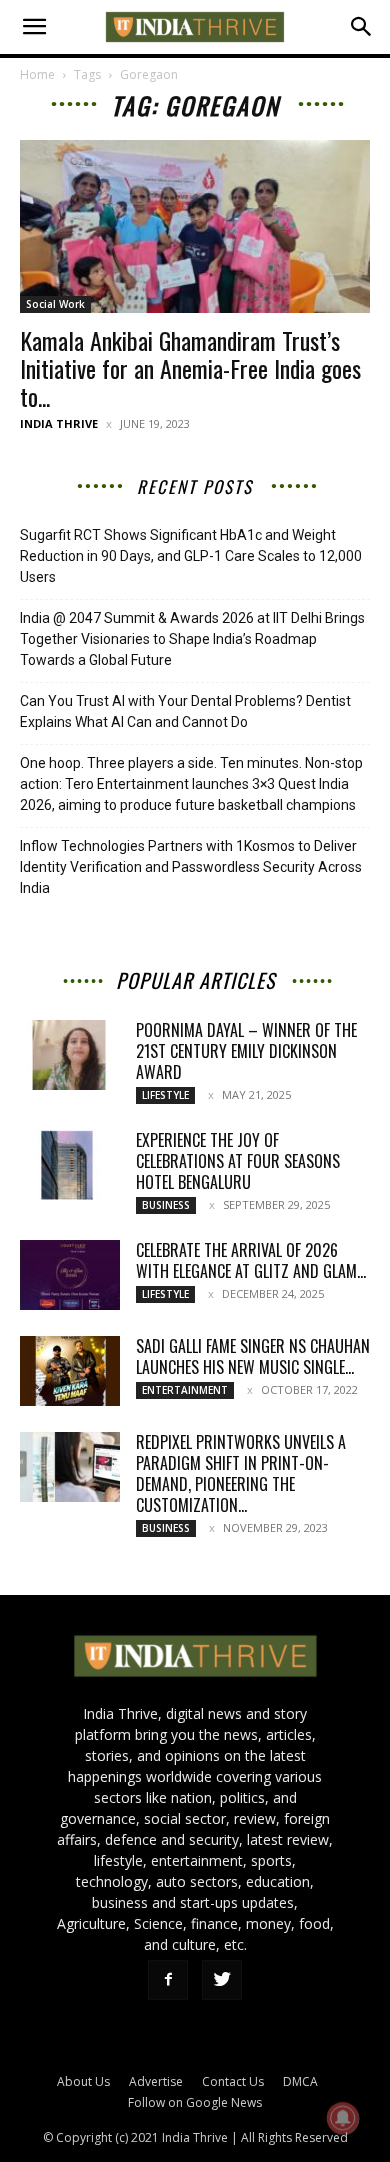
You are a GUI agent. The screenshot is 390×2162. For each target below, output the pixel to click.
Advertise (156, 2081)
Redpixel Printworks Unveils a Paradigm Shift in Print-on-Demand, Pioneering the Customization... (241, 1473)
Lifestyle (165, 1095)
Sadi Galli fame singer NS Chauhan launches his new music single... (253, 1356)
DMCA (300, 2081)
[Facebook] (168, 1980)
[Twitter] (222, 1980)
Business (166, 1205)
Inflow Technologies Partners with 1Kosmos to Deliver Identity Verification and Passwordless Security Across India (191, 867)
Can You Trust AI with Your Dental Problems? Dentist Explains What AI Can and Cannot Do (185, 711)
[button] (34, 27)
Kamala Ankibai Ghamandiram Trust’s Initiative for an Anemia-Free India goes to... (190, 368)
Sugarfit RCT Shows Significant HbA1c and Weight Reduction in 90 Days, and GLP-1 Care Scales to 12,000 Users (191, 556)
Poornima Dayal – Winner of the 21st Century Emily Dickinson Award (246, 1051)
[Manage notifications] (343, 2118)
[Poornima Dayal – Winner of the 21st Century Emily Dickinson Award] (70, 1055)
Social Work (55, 304)
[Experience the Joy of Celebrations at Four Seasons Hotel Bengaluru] (70, 1165)
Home (37, 74)
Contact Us (233, 2081)
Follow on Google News (195, 2102)
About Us (83, 2081)
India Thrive (59, 423)
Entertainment (185, 1390)
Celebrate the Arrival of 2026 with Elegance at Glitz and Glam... (251, 1260)
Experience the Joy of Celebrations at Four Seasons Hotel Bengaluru (238, 1161)
